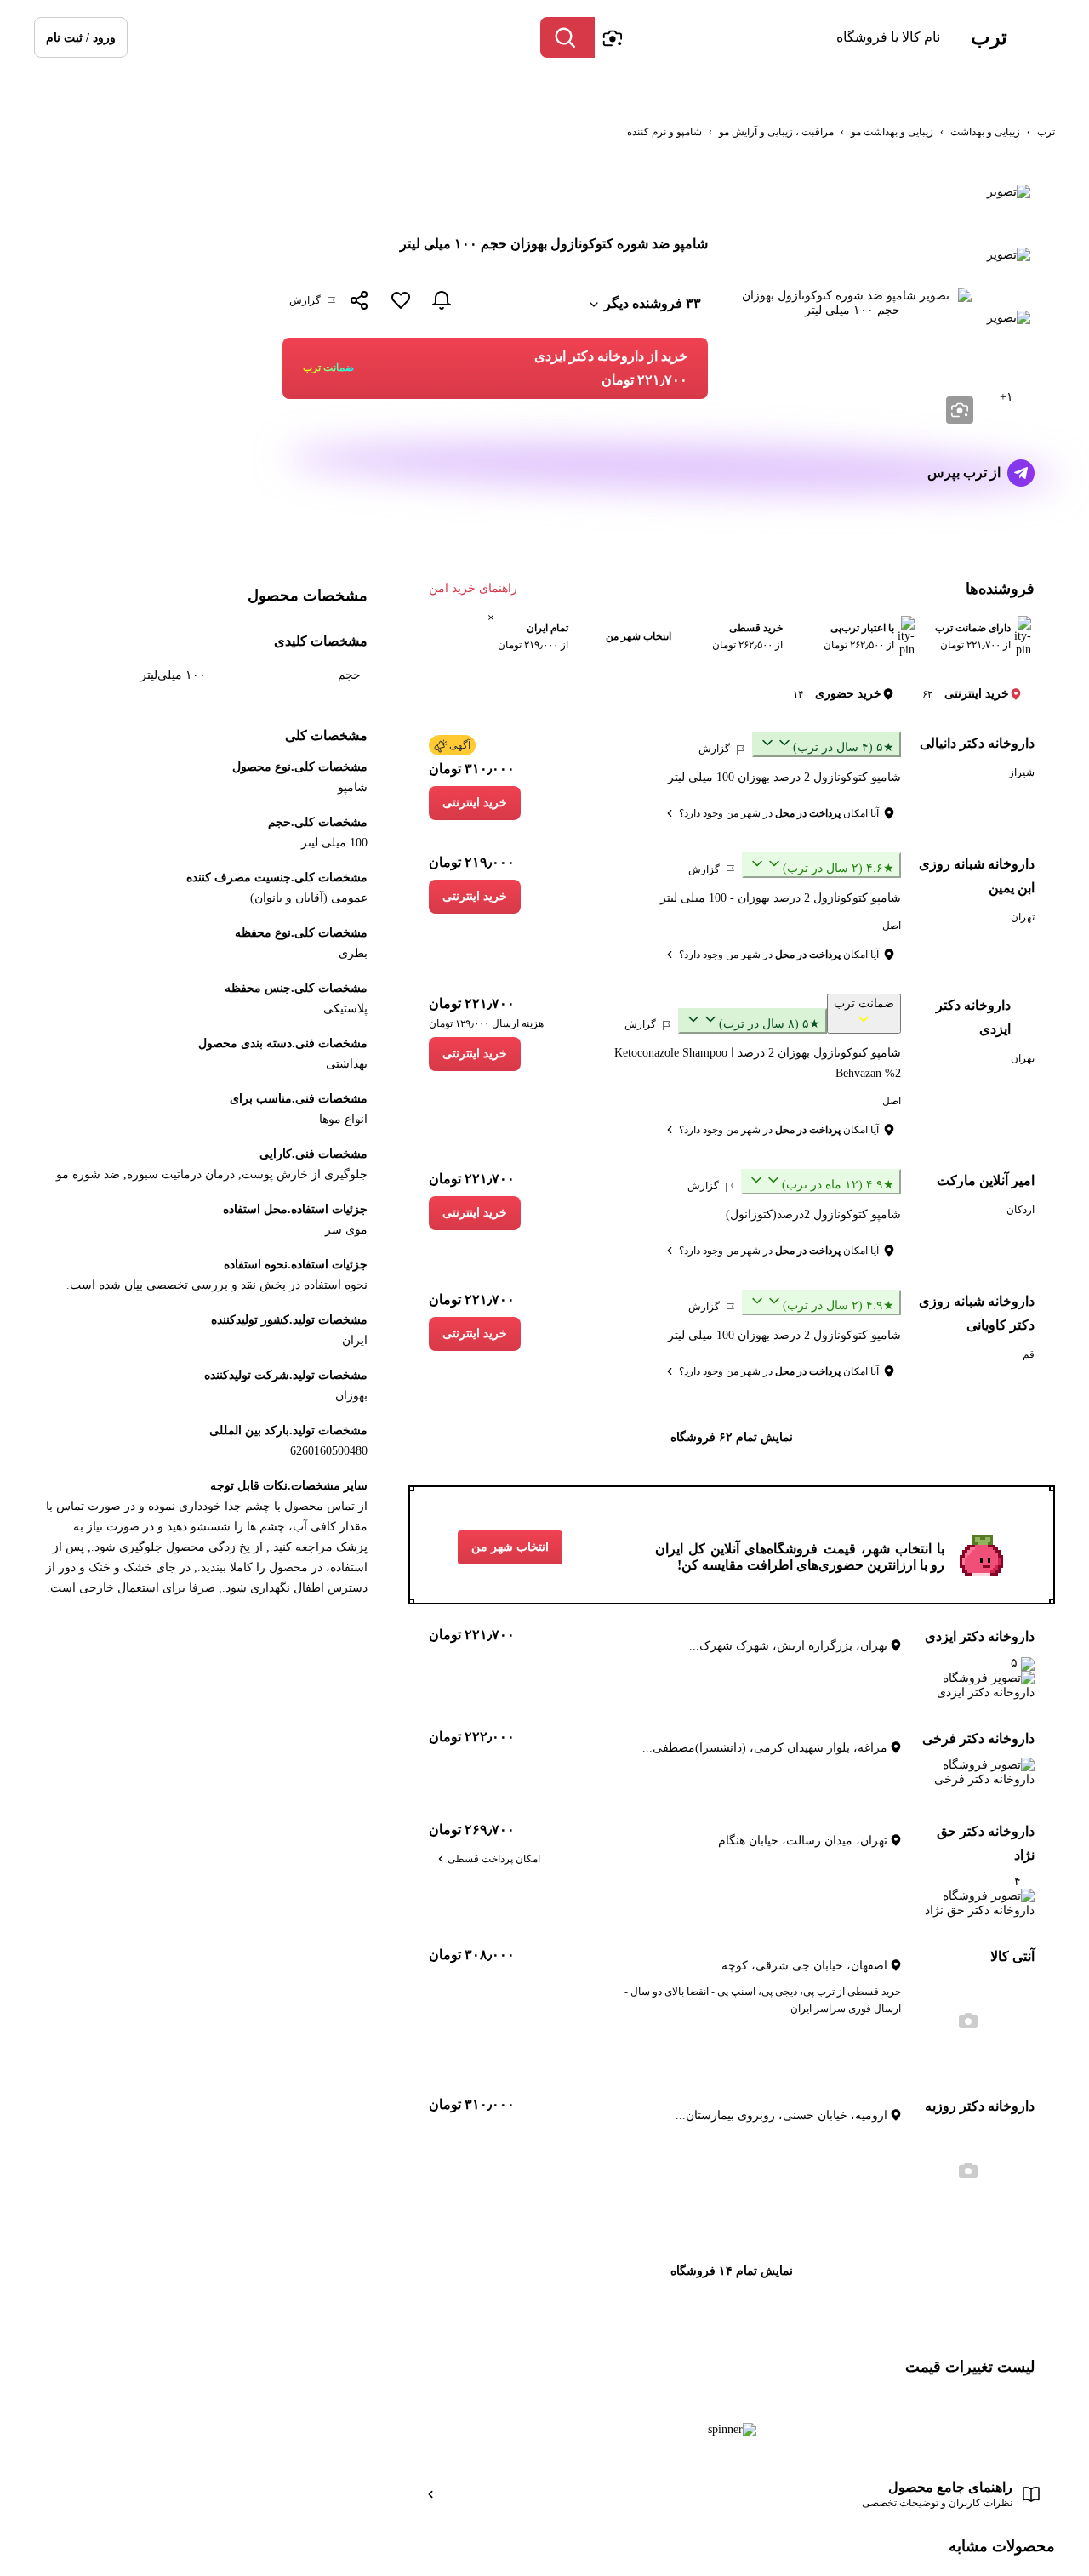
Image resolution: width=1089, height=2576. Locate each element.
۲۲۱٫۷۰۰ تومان (472, 1003)
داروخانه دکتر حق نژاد (986, 1843)
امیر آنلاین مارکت (986, 1180)
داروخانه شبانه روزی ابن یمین (977, 876)
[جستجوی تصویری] (612, 37)
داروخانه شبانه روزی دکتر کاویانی (977, 1313)
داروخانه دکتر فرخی (978, 1738)
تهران (1023, 917)
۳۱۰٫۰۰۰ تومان (472, 769)
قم (1029, 1354)
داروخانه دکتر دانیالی (977, 743)
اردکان (1021, 1210)
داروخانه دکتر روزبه (980, 2106)
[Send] (1021, 473)
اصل (892, 926)
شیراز (1022, 772)
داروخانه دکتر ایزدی (973, 1017)
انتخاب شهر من (510, 1547)
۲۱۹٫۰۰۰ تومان (472, 862)
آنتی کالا (1012, 1956)
